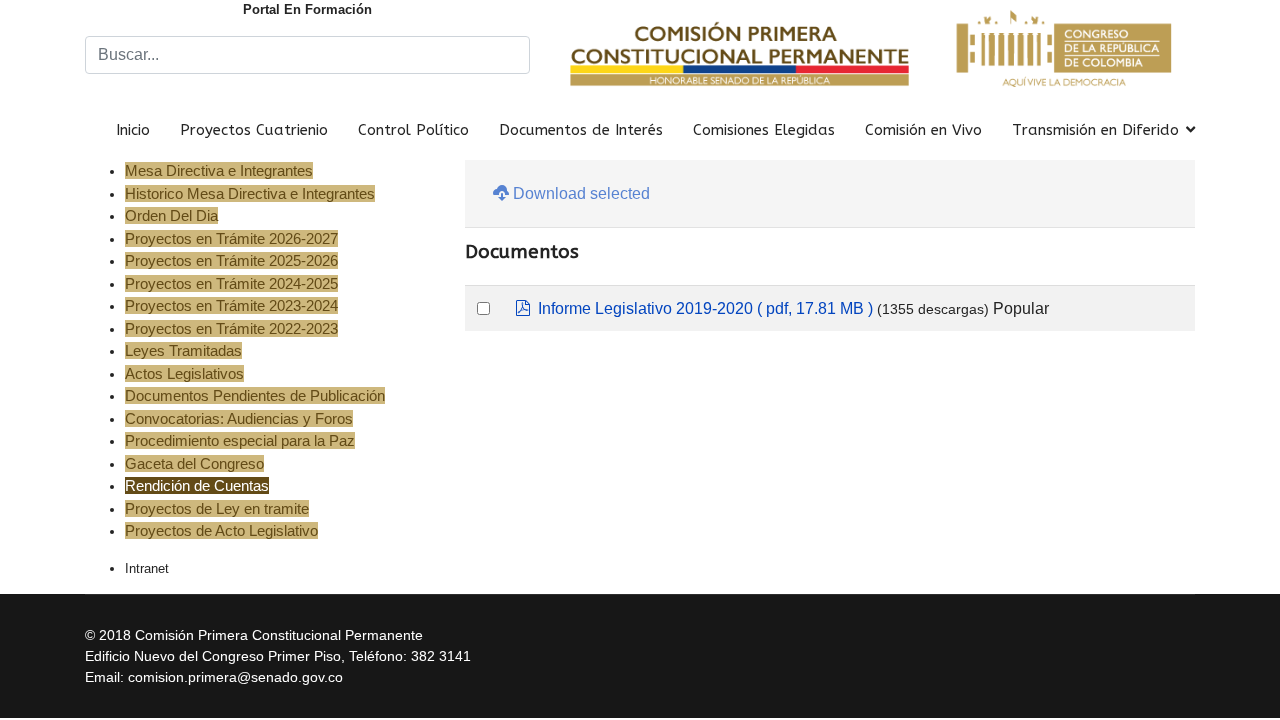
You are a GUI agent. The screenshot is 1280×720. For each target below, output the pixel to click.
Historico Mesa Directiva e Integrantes (250, 193)
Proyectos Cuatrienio (254, 130)
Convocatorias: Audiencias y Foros (239, 418)
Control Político (413, 130)
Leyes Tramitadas (183, 350)
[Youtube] (1187, 631)
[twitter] (1162, 631)
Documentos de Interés (581, 130)
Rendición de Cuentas (197, 485)
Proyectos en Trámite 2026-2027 (231, 238)
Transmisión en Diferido (1095, 130)
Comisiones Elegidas (764, 130)
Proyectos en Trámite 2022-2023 (231, 328)
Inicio (133, 130)
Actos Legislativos (184, 373)
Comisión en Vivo (923, 130)
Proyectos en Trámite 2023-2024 (231, 305)
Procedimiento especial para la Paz (240, 440)
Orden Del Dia (171, 215)
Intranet (147, 568)
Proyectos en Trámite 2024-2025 (231, 283)
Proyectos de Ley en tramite (217, 508)
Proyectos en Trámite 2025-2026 (231, 260)
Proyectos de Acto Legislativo (221, 530)
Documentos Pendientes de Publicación (255, 395)
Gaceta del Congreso (194, 463)
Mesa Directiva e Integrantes (219, 170)
